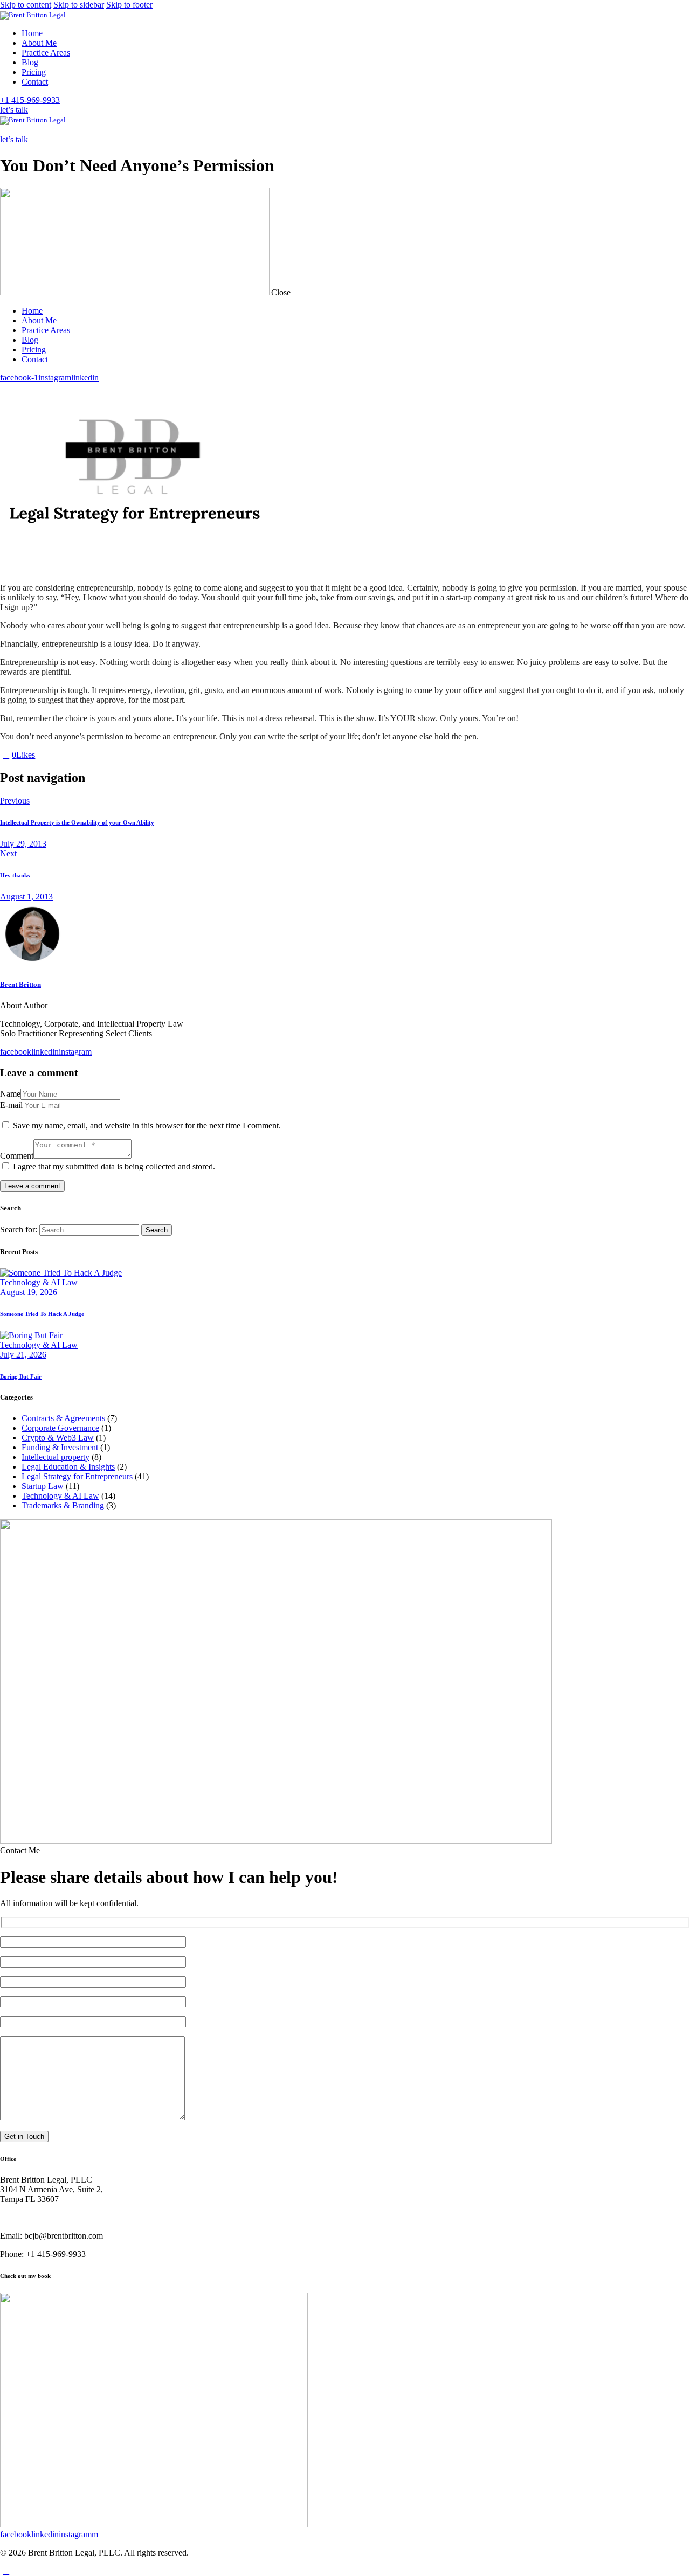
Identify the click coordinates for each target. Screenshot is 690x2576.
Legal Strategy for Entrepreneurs (77, 1476)
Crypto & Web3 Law (58, 1438)
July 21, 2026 (23, 1355)
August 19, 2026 (29, 1292)
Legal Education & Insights (68, 1467)
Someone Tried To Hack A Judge (42, 1314)
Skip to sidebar (79, 5)
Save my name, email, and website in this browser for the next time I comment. (147, 1126)
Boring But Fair (21, 1376)
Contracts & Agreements (63, 1418)
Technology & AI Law (39, 1282)
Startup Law (43, 1486)
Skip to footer (129, 5)
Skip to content (26, 5)
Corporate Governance (60, 1428)
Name (10, 1094)
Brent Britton (20, 984)
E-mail (11, 1105)
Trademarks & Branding (63, 1505)
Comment (17, 1156)
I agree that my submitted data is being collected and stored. (114, 1166)
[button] (6, 130)
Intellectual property (56, 1457)
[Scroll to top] (6, 2571)
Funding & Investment (60, 1447)
